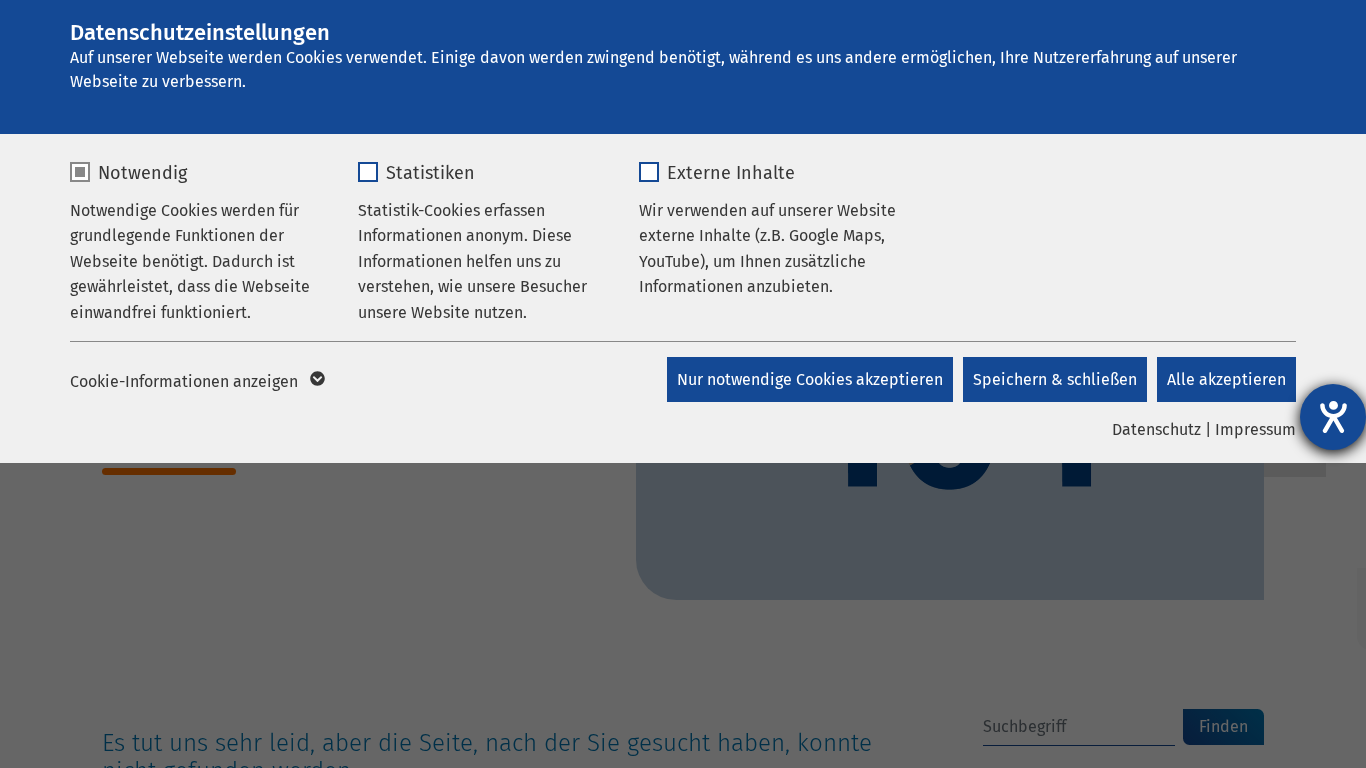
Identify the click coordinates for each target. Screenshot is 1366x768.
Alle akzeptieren (1226, 379)
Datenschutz (1156, 429)
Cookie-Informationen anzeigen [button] (186, 381)
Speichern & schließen (1055, 379)
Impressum (1255, 429)
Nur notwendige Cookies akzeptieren (810, 379)
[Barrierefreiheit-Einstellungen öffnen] (1333, 417)
